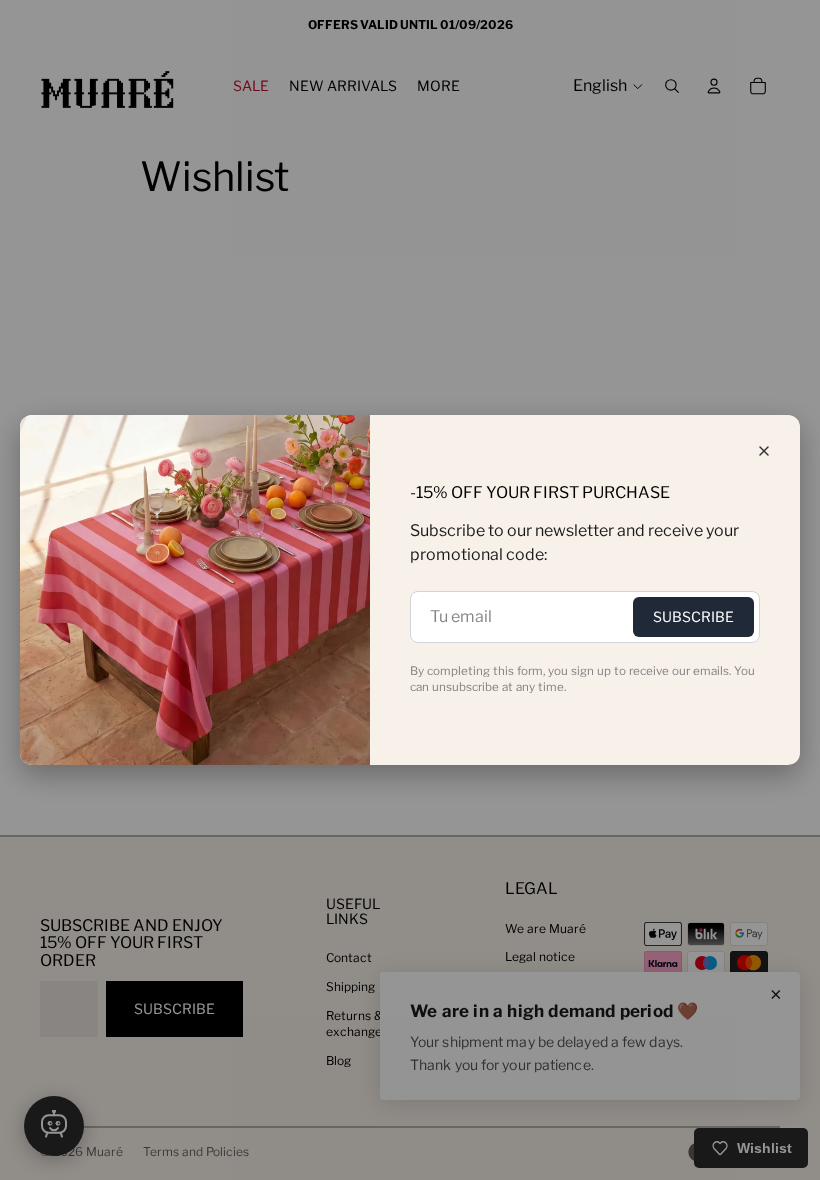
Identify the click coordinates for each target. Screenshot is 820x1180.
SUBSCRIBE (693, 616)
